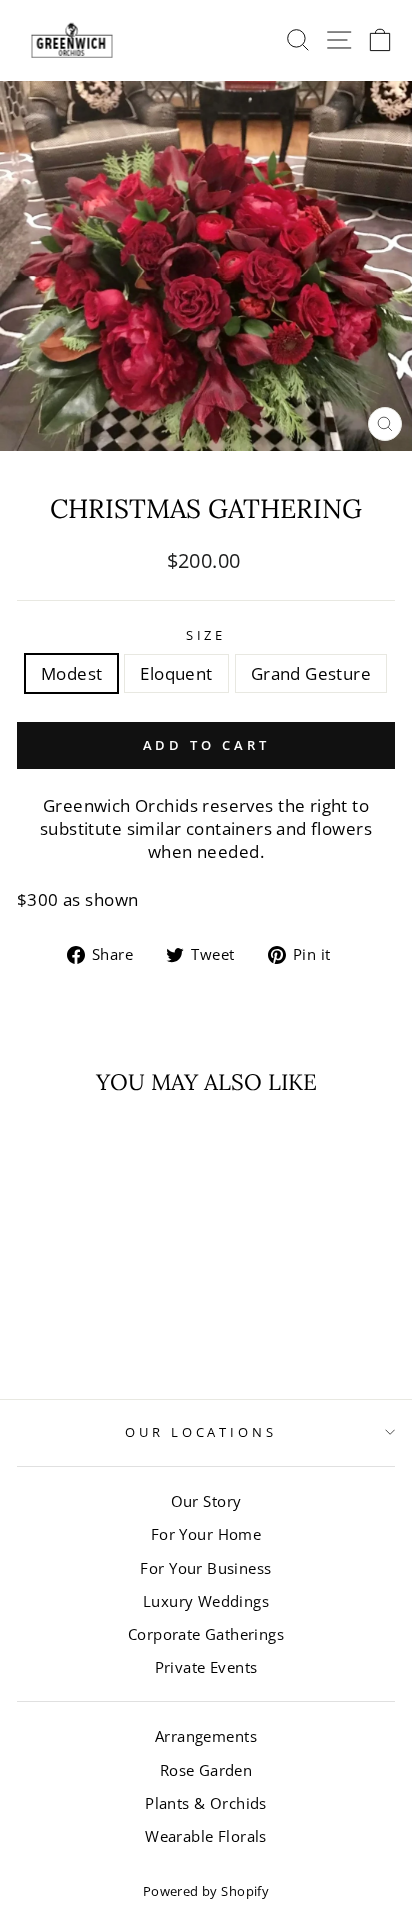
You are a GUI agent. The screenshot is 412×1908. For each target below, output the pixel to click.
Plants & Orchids (206, 1803)
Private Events (206, 1667)
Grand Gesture (311, 673)
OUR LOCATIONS (201, 1432)
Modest (71, 673)
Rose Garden (206, 1770)
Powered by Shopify (206, 1891)
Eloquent (176, 673)
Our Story (206, 1501)
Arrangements (206, 1736)
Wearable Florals (206, 1836)
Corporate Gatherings (206, 1634)
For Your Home (206, 1534)
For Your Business (205, 1568)
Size (206, 635)
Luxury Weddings (206, 1601)
